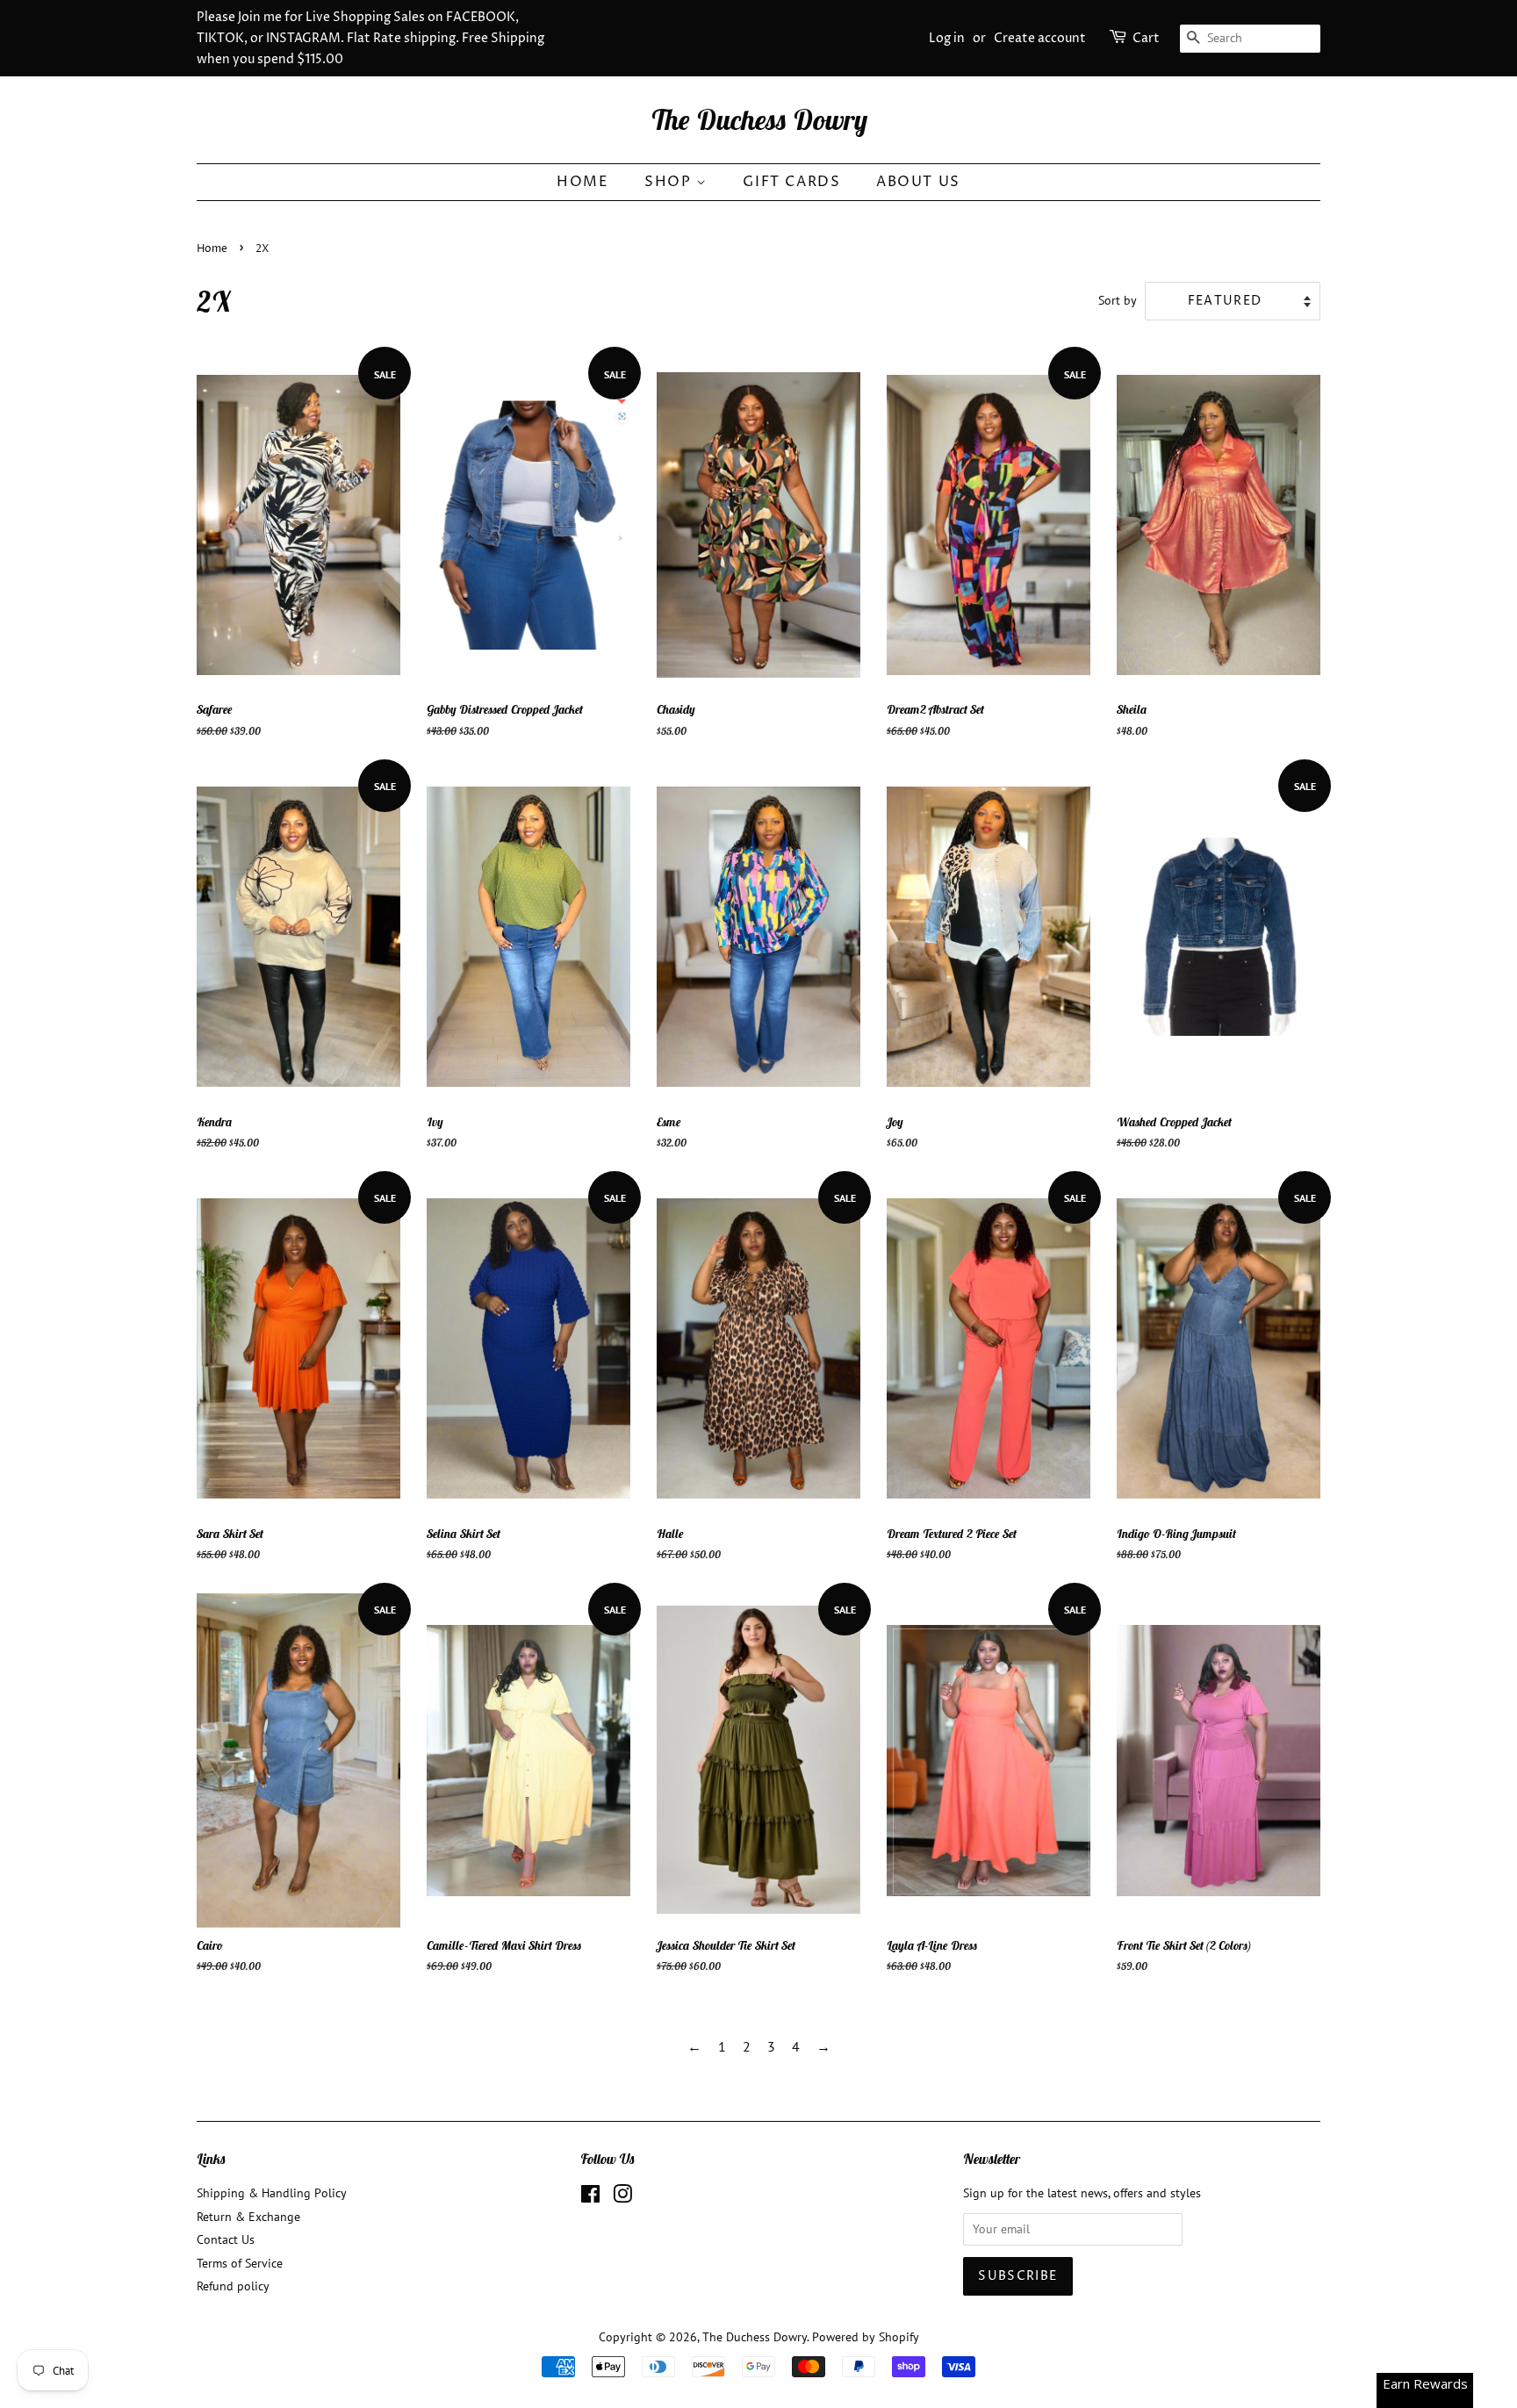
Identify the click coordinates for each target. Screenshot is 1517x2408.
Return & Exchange (248, 2217)
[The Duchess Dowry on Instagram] (622, 2197)
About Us (918, 182)
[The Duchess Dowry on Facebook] (590, 2197)
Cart (1146, 38)
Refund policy (233, 2286)
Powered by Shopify (866, 2337)
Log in (947, 38)
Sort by (1118, 300)
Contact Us (226, 2239)
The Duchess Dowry (759, 119)
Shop (670, 182)
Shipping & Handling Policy (272, 2193)
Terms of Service (240, 2263)
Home (582, 182)
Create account (1040, 38)
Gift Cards (791, 182)
